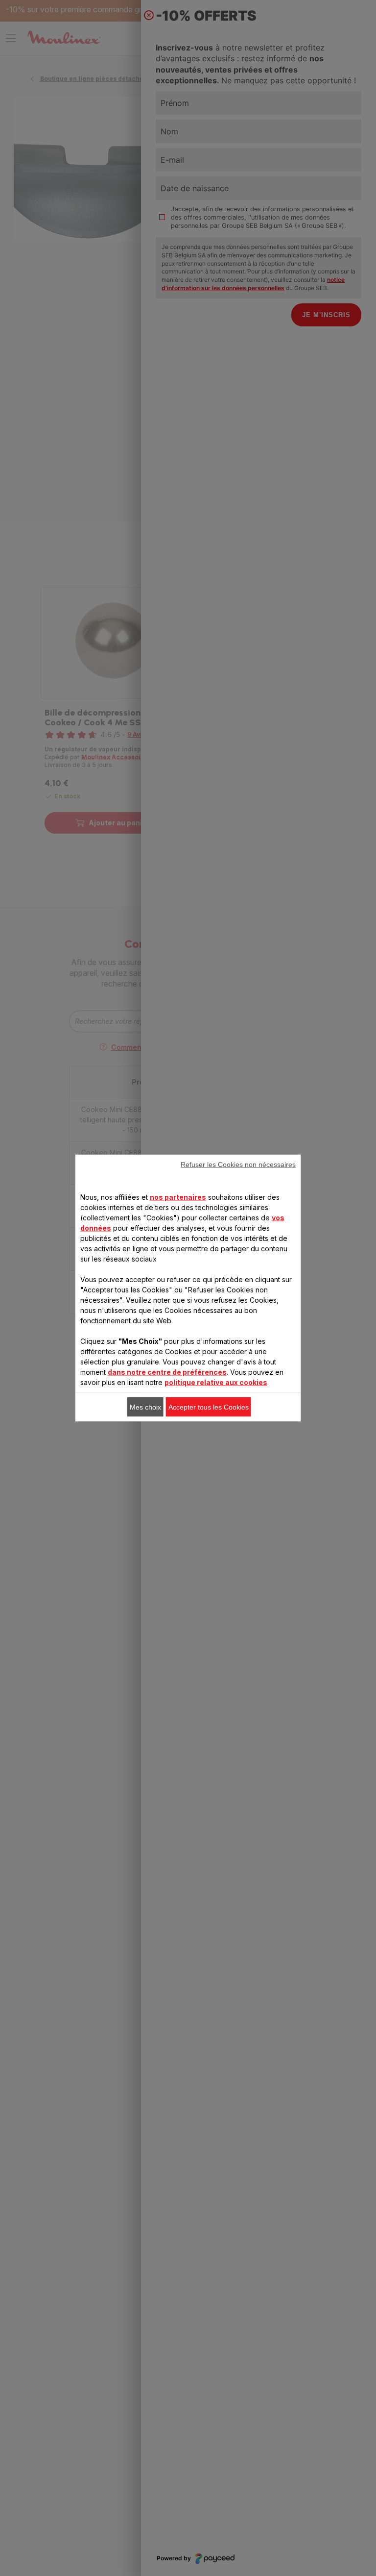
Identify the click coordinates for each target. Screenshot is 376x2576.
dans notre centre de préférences (167, 1372)
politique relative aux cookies (216, 1382)
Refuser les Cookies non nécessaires (238, 1164)
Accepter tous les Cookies (209, 1407)
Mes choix (145, 1407)
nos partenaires (178, 1197)
